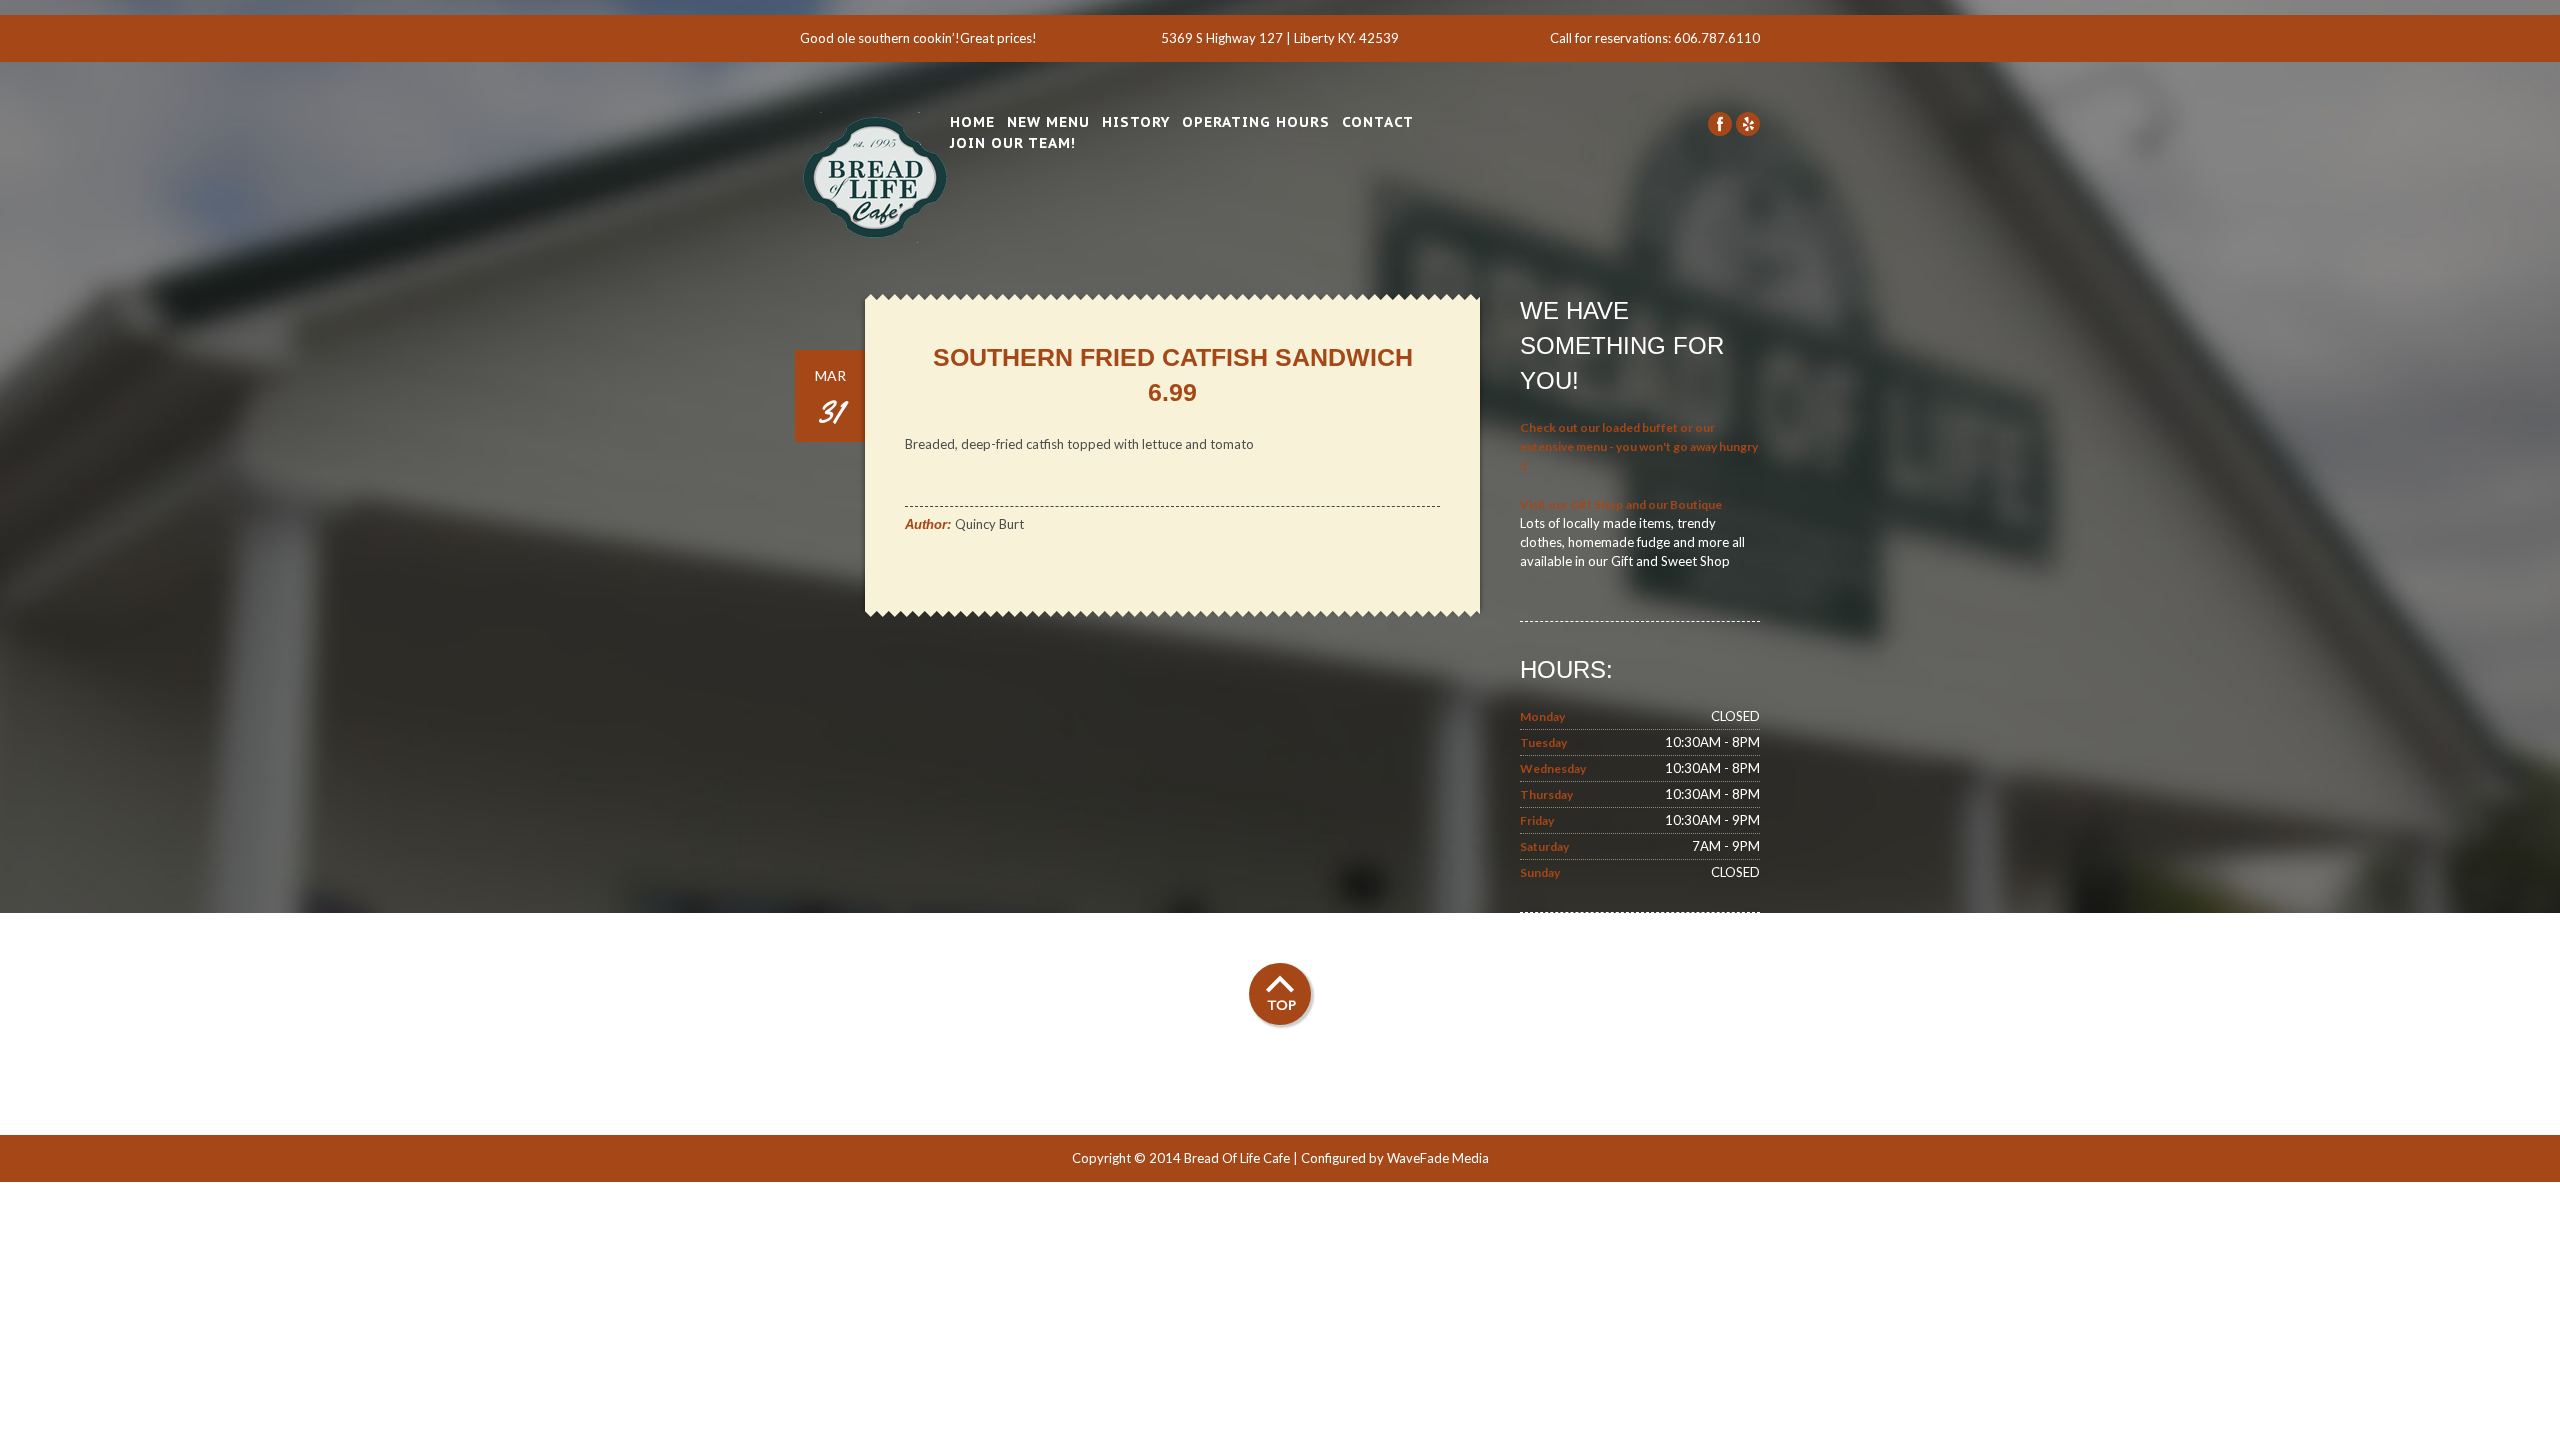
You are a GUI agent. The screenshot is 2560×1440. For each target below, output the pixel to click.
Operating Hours (1256, 122)
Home (972, 122)
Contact (1378, 122)
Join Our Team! (1013, 143)
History (1136, 122)
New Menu (1048, 122)
